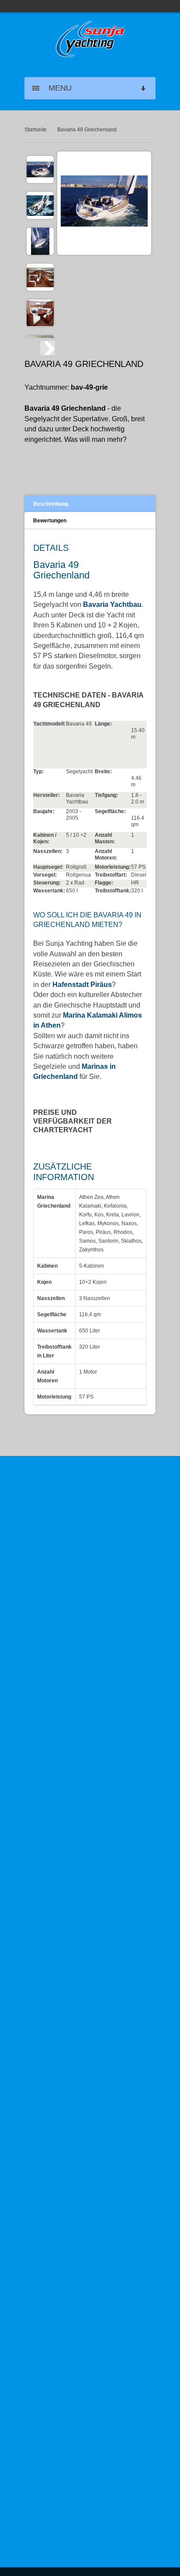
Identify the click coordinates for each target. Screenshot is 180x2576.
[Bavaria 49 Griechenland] (40, 169)
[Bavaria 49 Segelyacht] (40, 205)
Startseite (36, 130)
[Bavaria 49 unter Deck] (40, 277)
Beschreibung (51, 504)
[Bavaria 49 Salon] (40, 313)
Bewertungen (50, 521)
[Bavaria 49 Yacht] (40, 241)
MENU (57, 88)
